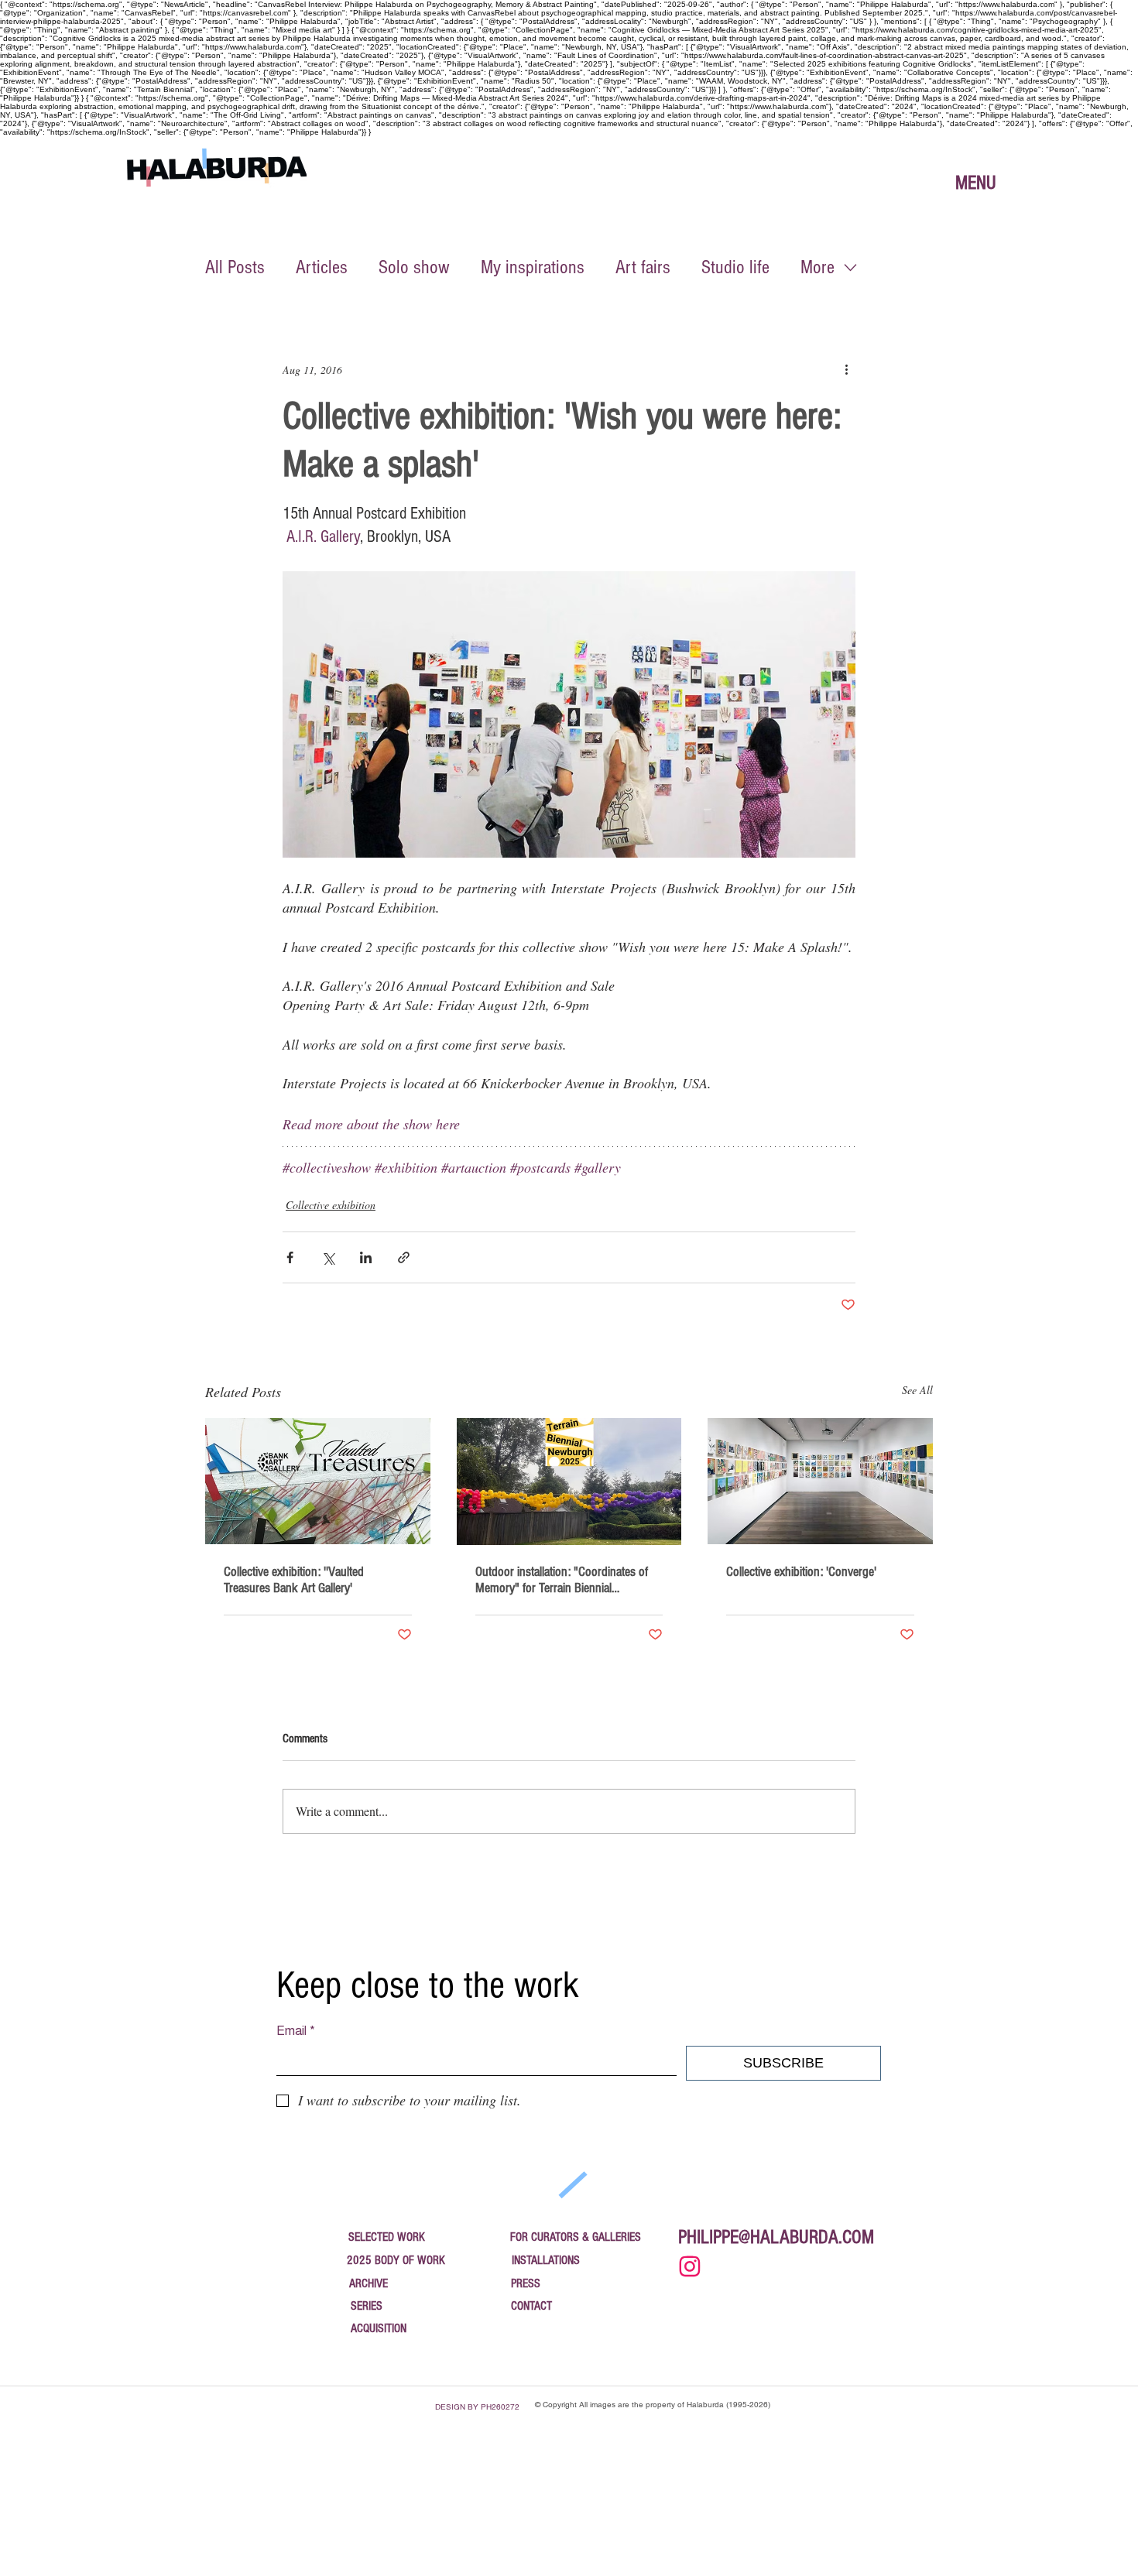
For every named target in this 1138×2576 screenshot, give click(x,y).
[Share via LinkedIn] (366, 1257)
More (818, 267)
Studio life (735, 267)
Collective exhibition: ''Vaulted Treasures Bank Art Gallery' (294, 1580)
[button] (975, 183)
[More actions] (846, 369)
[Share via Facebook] (290, 1257)
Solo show (414, 267)
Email (296, 2032)
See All (917, 1390)
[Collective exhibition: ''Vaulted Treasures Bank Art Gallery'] (318, 1481)
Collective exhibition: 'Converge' (801, 1572)
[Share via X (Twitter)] (328, 1257)
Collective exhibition (331, 1205)
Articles (322, 267)
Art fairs (643, 267)
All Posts (235, 267)
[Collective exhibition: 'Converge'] (820, 1481)
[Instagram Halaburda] (689, 2266)
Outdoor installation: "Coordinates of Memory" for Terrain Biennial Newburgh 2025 (562, 1580)
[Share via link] (404, 1257)
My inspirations (533, 267)
